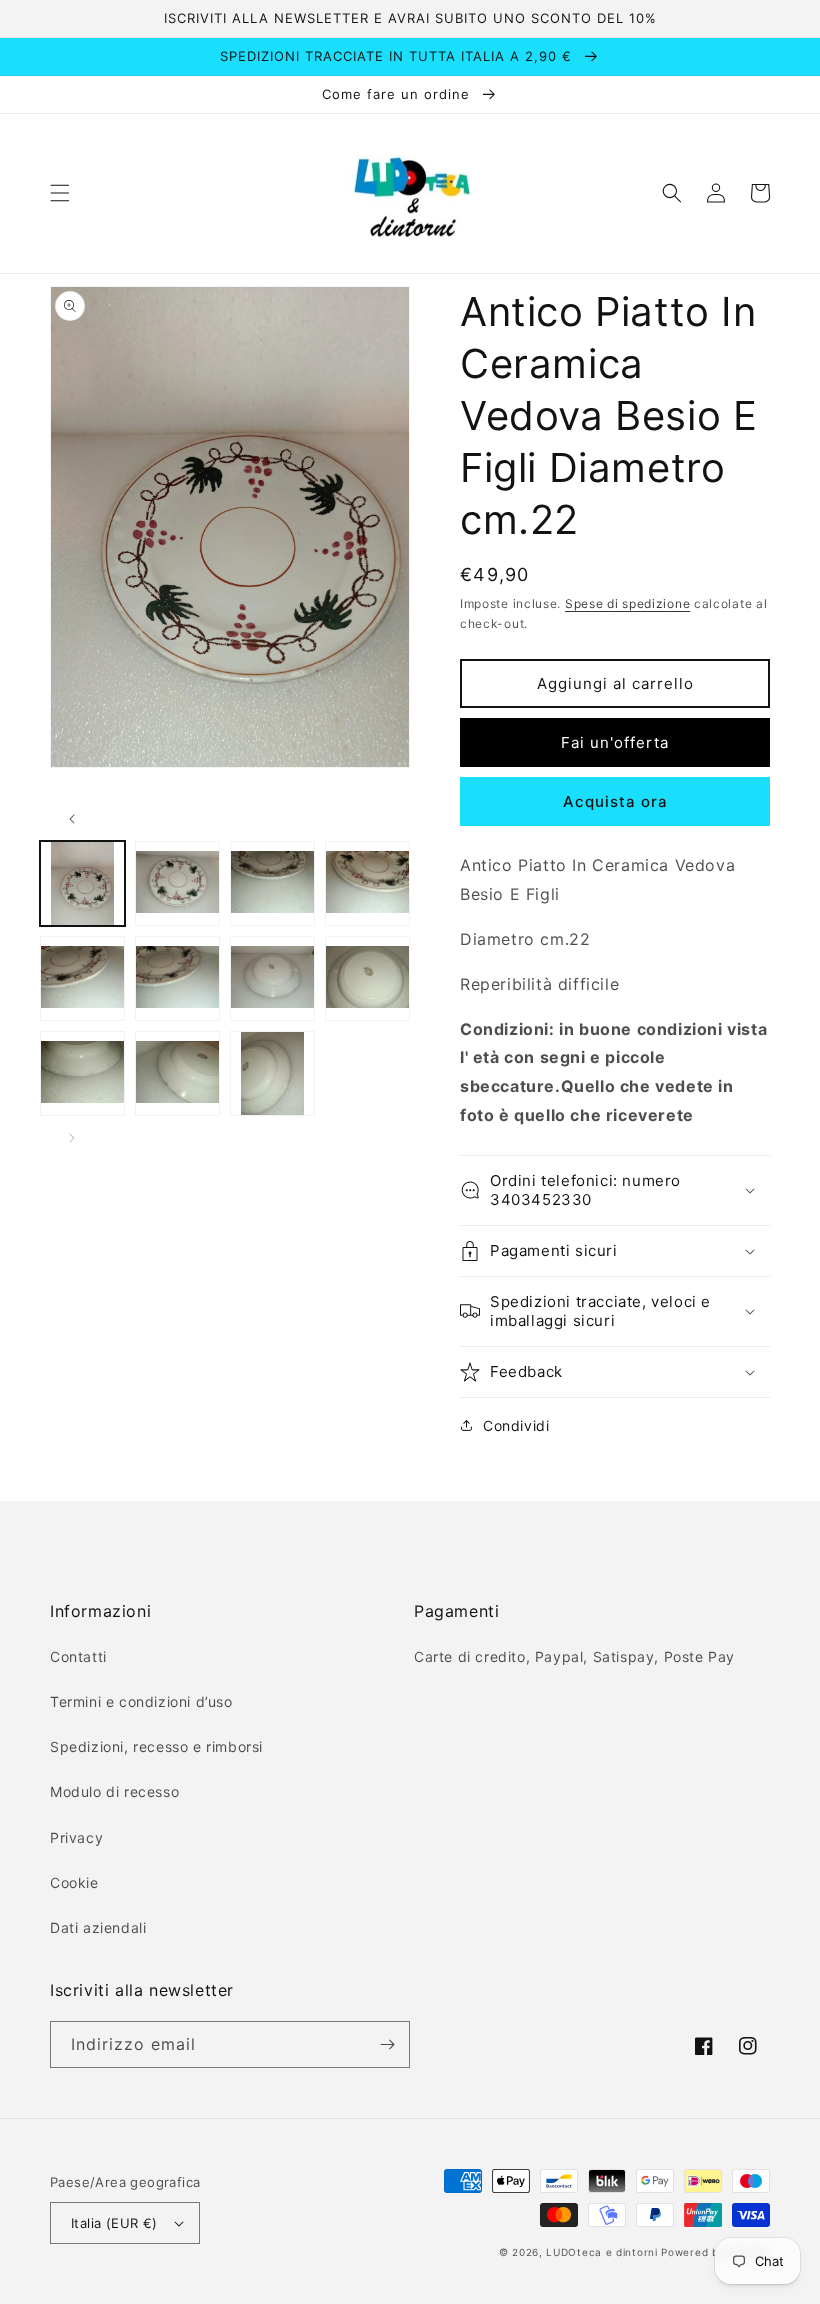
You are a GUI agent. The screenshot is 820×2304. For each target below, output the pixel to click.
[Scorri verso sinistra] (72, 819)
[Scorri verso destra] (72, 1138)
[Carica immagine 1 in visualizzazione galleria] (82, 883)
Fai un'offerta (615, 742)
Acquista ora (615, 801)
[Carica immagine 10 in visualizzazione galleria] (177, 1073)
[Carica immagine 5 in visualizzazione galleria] (82, 978)
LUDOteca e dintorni (601, 2252)
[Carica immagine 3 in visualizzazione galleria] (272, 883)
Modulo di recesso (114, 1791)
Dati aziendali (98, 1927)
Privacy (76, 1837)
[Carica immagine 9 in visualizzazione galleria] (82, 1073)
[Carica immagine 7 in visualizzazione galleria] (272, 978)
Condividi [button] (516, 1425)
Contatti (78, 1656)
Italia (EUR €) (114, 2223)
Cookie (74, 1882)
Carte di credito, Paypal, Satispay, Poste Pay (574, 1656)
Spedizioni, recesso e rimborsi (156, 1746)
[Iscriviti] (387, 2044)
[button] (60, 193)
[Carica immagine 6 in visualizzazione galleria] (177, 978)
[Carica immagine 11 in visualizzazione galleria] (272, 1073)
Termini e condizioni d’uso (141, 1701)
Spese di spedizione (627, 603)
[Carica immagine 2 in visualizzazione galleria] (177, 883)
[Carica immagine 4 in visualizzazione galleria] (367, 883)
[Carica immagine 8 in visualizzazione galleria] (367, 978)
